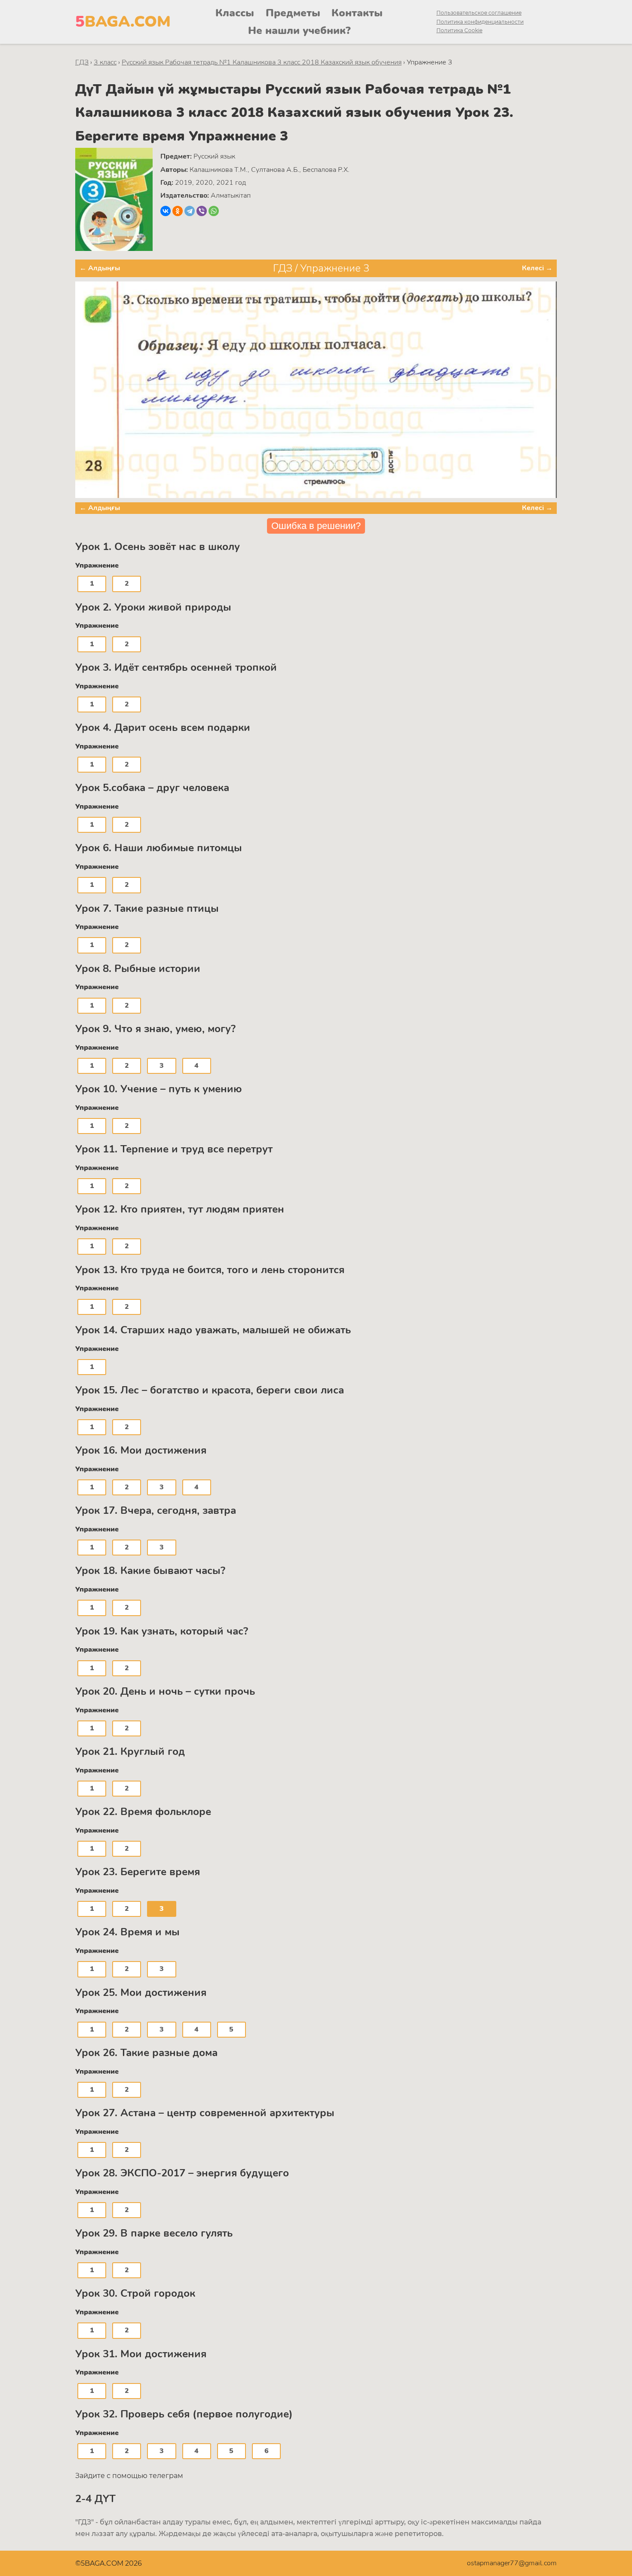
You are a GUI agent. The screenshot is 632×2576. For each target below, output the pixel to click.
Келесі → (537, 268)
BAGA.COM (123, 22)
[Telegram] (190, 211)
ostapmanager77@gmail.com (512, 2563)
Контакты (357, 13)
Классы (235, 13)
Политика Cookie (459, 30)
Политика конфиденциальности (480, 22)
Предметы (293, 13)
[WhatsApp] (214, 211)
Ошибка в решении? (316, 526)
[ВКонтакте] (166, 211)
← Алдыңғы (100, 268)
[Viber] (202, 211)
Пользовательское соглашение (479, 13)
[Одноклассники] (178, 211)
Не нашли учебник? (299, 31)
